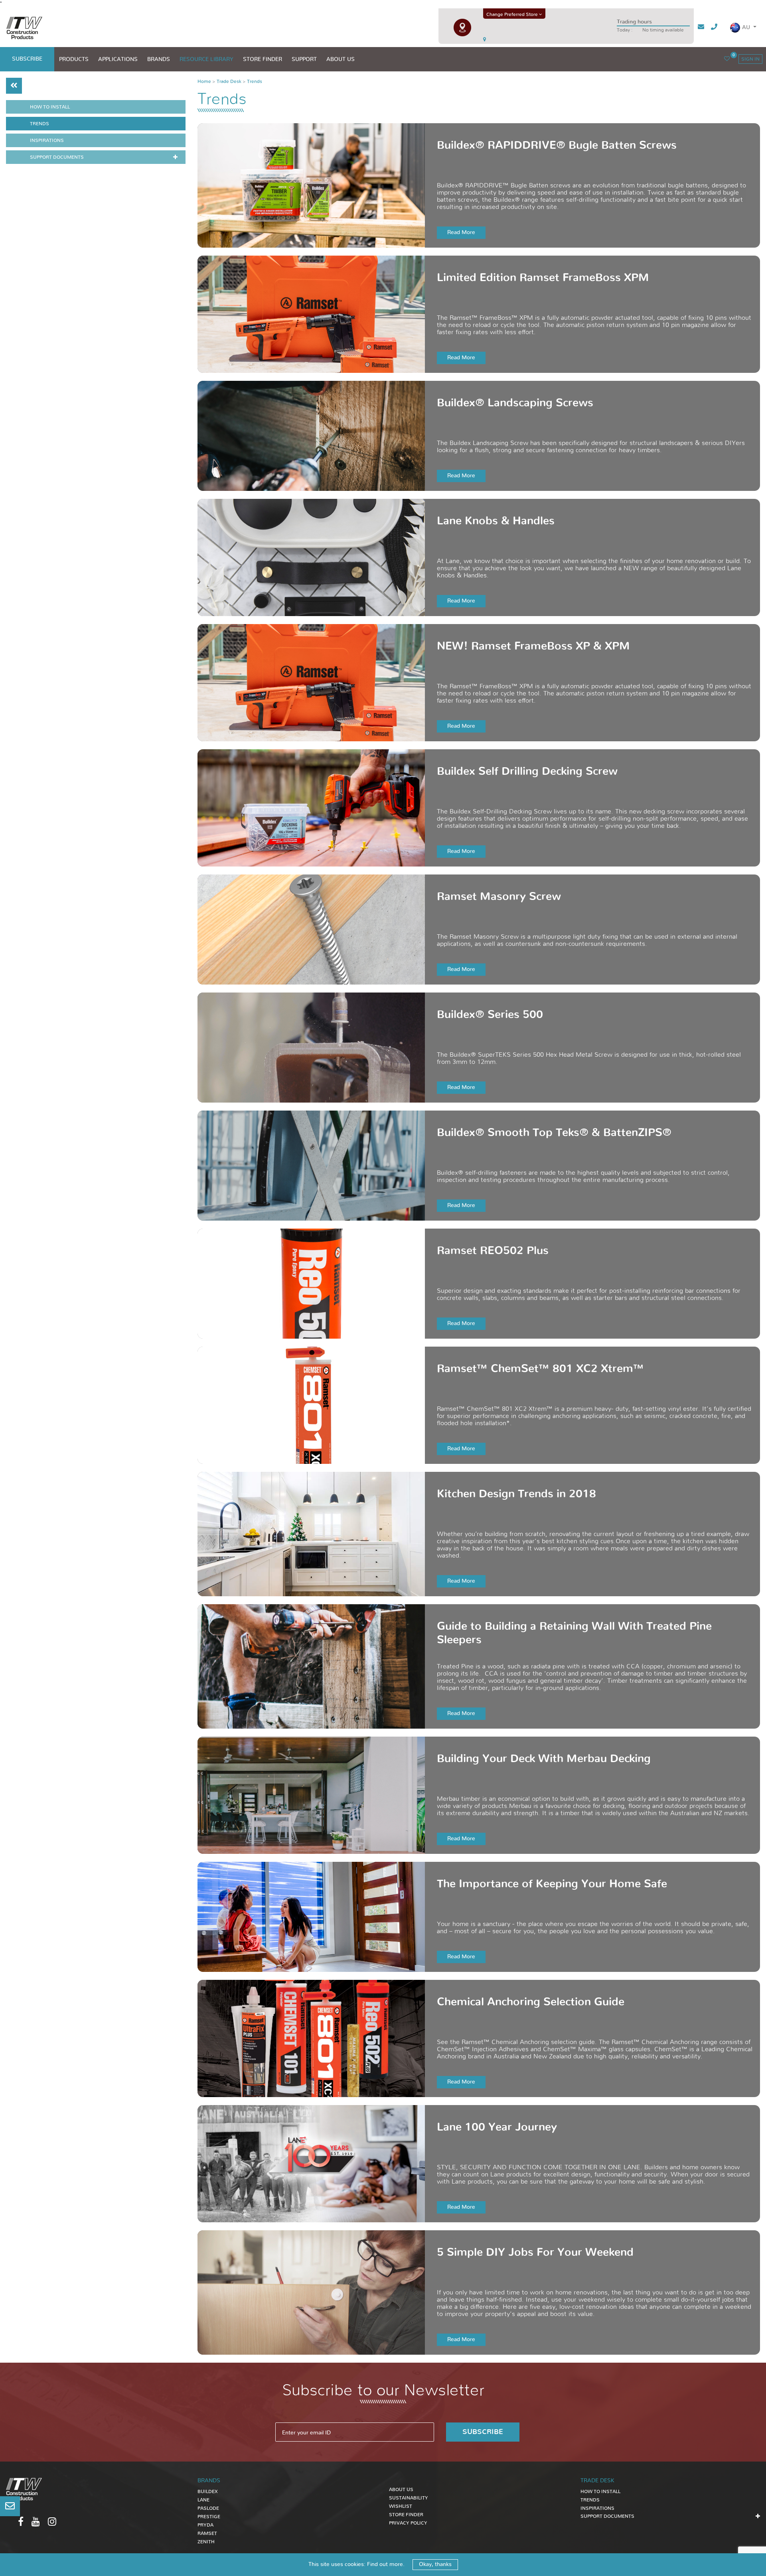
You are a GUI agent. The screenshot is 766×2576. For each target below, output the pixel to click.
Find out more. (386, 2564)
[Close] (479, 635)
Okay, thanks (435, 2564)
